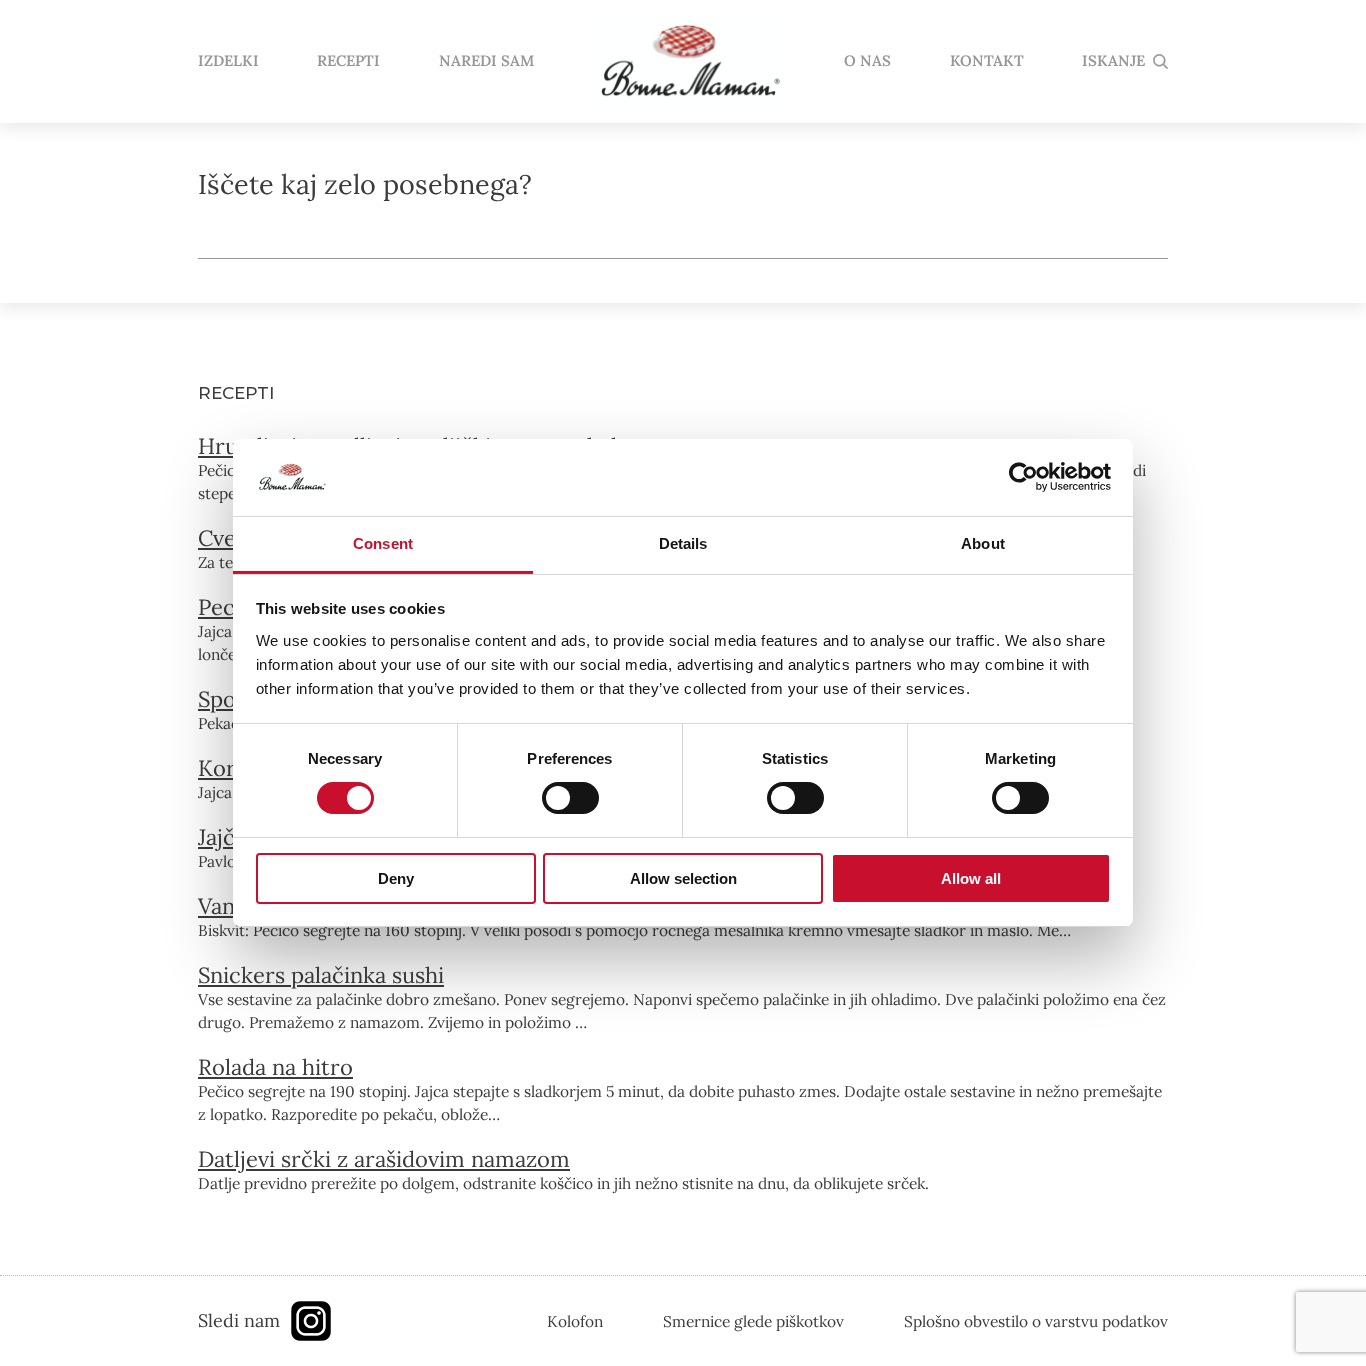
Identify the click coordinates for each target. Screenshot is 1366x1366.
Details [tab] (683, 543)
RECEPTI (348, 61)
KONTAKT (987, 61)
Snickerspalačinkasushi (321, 975)
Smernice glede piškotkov (753, 1321)
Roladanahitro (275, 1067)
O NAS (867, 61)
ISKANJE (1113, 61)
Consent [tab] (383, 543)
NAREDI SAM (486, 61)
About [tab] (983, 543)
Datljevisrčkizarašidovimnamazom (384, 1159)
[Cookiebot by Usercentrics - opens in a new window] (1023, 477)
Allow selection (683, 878)
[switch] (570, 798)
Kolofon (575, 1321)
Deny (396, 878)
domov (689, 62)
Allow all (971, 878)
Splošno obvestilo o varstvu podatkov (1036, 1321)
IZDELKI (228, 61)
